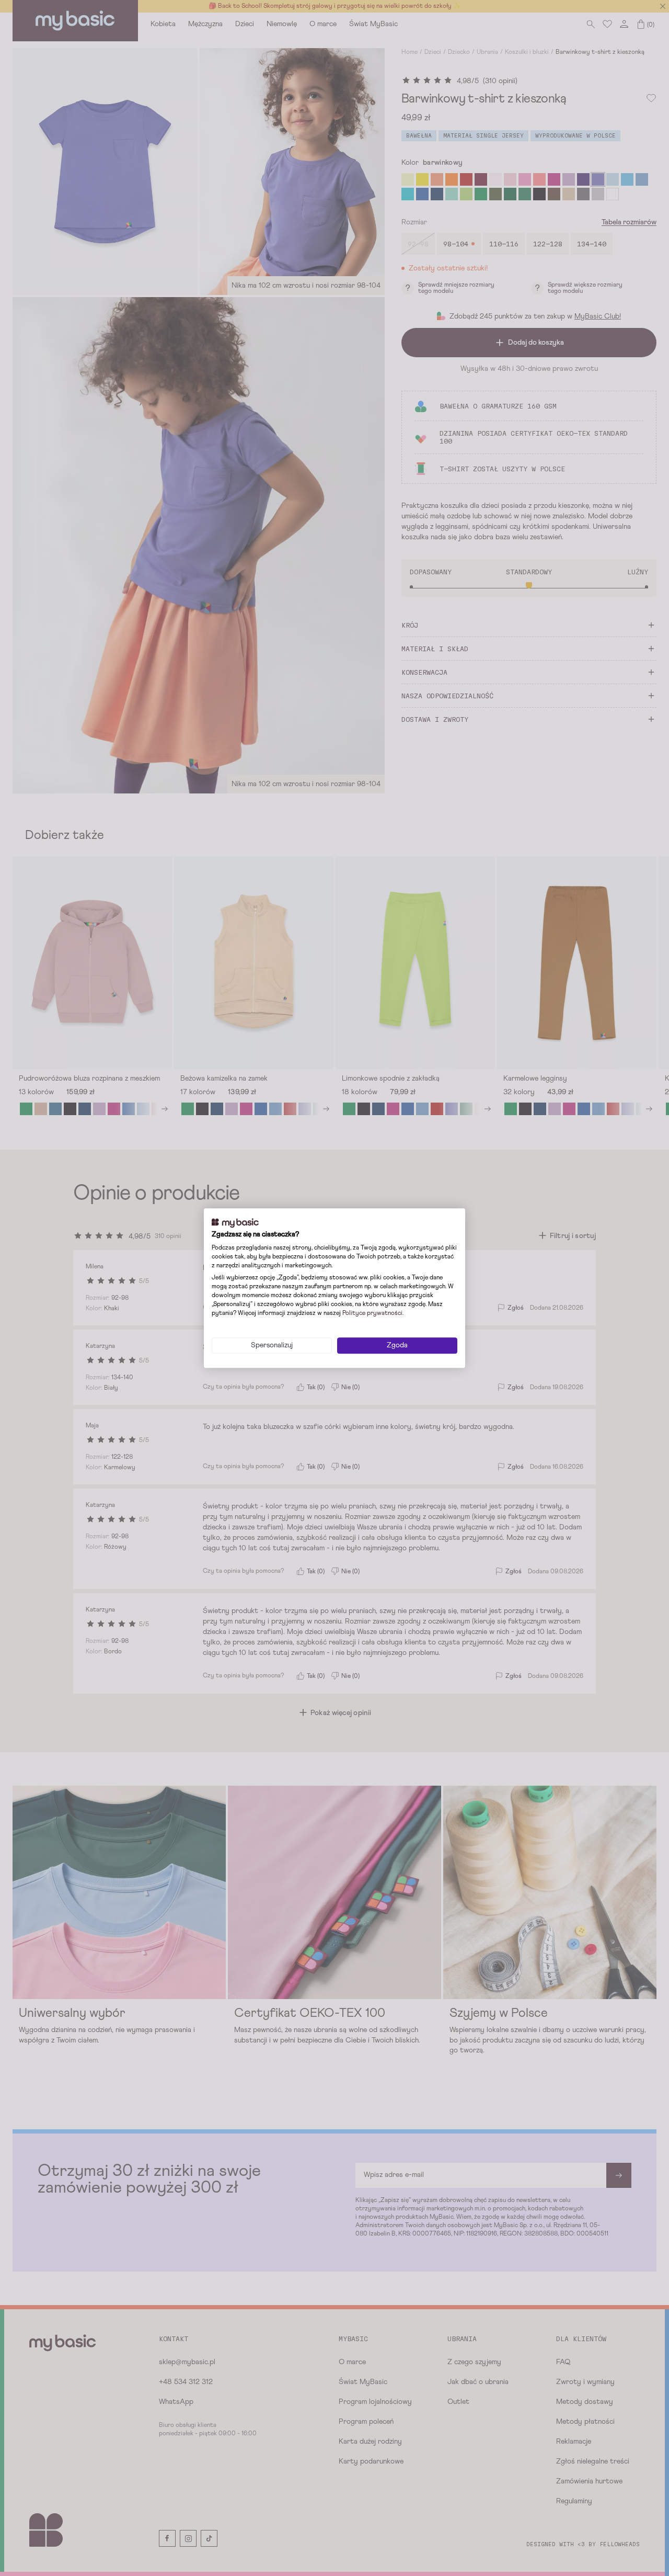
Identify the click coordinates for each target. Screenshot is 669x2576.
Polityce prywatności (372, 1313)
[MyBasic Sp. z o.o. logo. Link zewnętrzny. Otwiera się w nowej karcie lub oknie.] (235, 1223)
